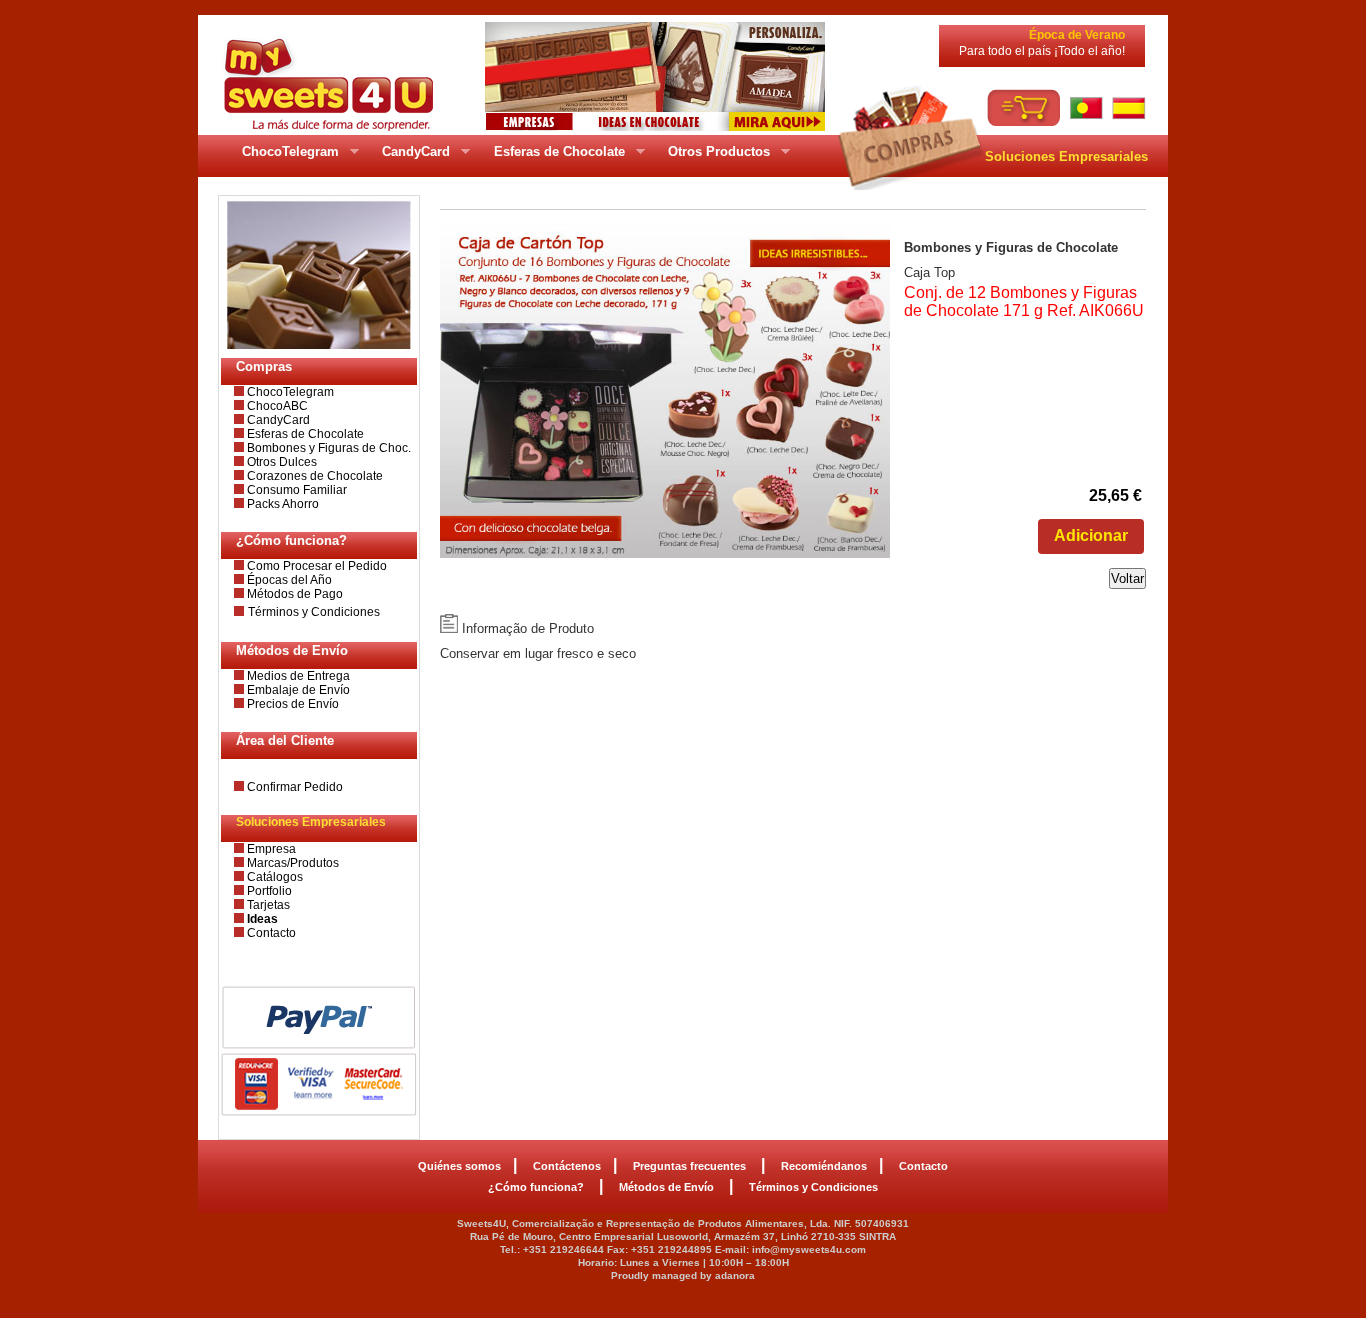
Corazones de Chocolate (313, 476)
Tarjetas (267, 905)
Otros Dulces (280, 462)
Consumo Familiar (295, 490)
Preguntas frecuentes (691, 1166)
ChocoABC (276, 406)
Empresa (270, 849)
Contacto (270, 933)
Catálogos (273, 877)
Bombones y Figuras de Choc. (327, 448)
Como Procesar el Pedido (315, 566)
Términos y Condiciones (314, 612)
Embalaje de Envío (297, 690)
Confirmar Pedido (293, 787)
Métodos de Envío (668, 1187)
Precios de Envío (291, 704)
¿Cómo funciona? (537, 1187)
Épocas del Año (288, 580)
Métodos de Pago (293, 594)
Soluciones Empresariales (1066, 156)
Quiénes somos (459, 1166)
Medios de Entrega (297, 676)
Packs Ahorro (281, 504)
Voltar (1127, 578)
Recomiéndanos (824, 1166)
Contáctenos (567, 1166)
